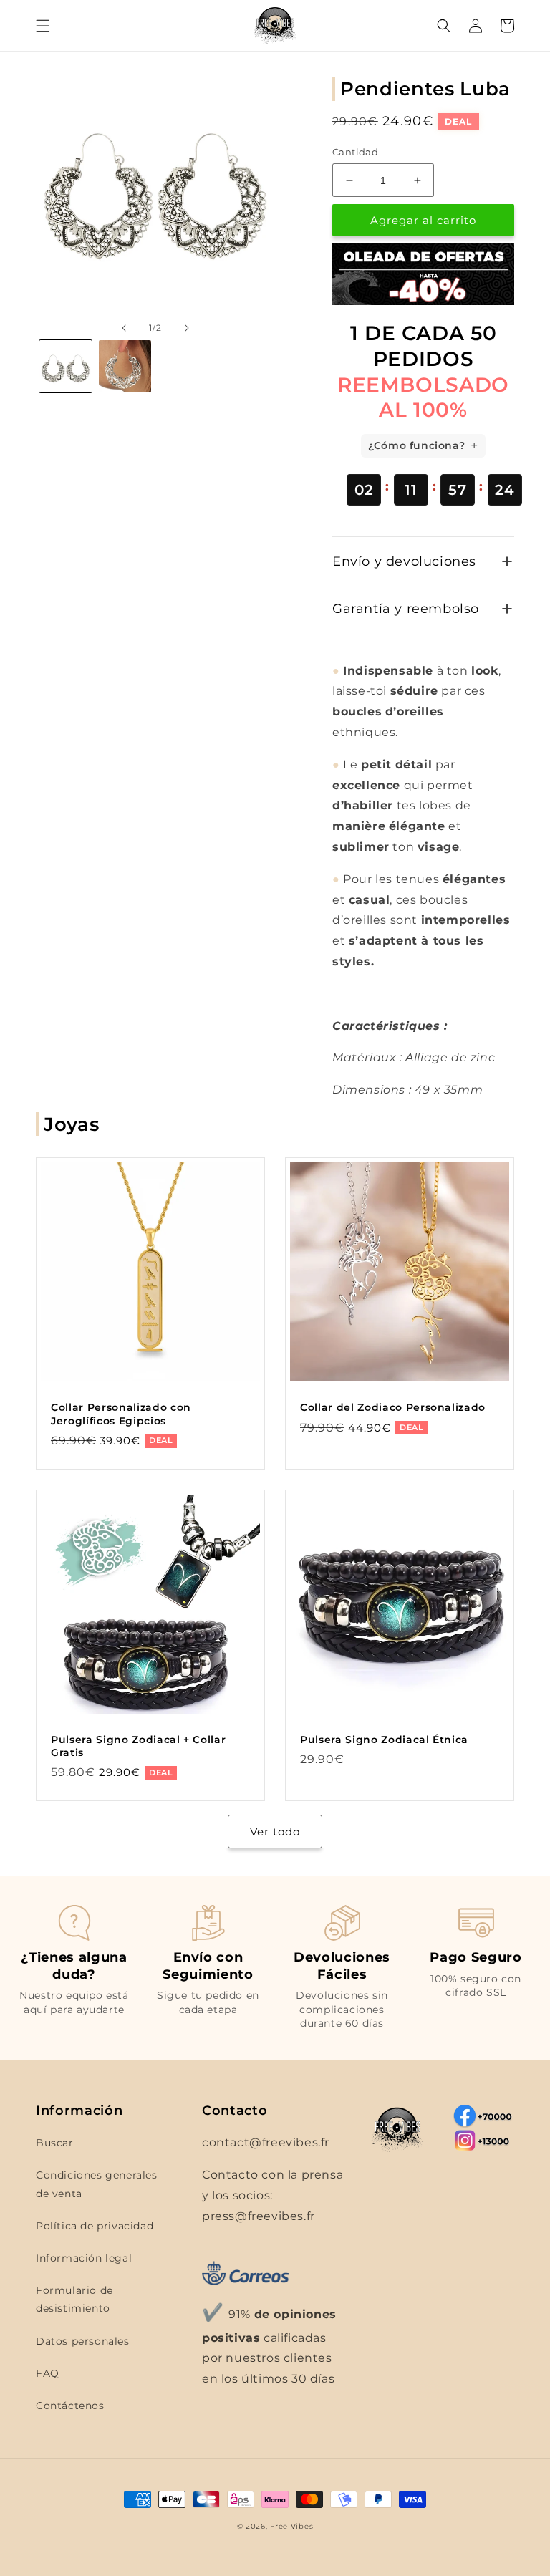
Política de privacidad (95, 2226)
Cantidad (355, 152)
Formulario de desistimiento (74, 2299)
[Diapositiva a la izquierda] (124, 328)
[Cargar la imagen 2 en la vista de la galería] (125, 366)
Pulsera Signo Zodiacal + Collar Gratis (138, 1746)
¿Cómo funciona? (416, 445)
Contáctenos (70, 2406)
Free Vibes (291, 2526)
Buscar (55, 2143)
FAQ (48, 2373)
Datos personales (83, 2341)
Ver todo (275, 1832)
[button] (43, 26)
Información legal (84, 2258)
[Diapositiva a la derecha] (187, 328)
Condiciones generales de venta (97, 2184)
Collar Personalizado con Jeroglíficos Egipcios (121, 1414)
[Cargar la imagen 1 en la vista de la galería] (66, 366)
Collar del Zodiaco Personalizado (393, 1407)
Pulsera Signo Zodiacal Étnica (384, 1740)
